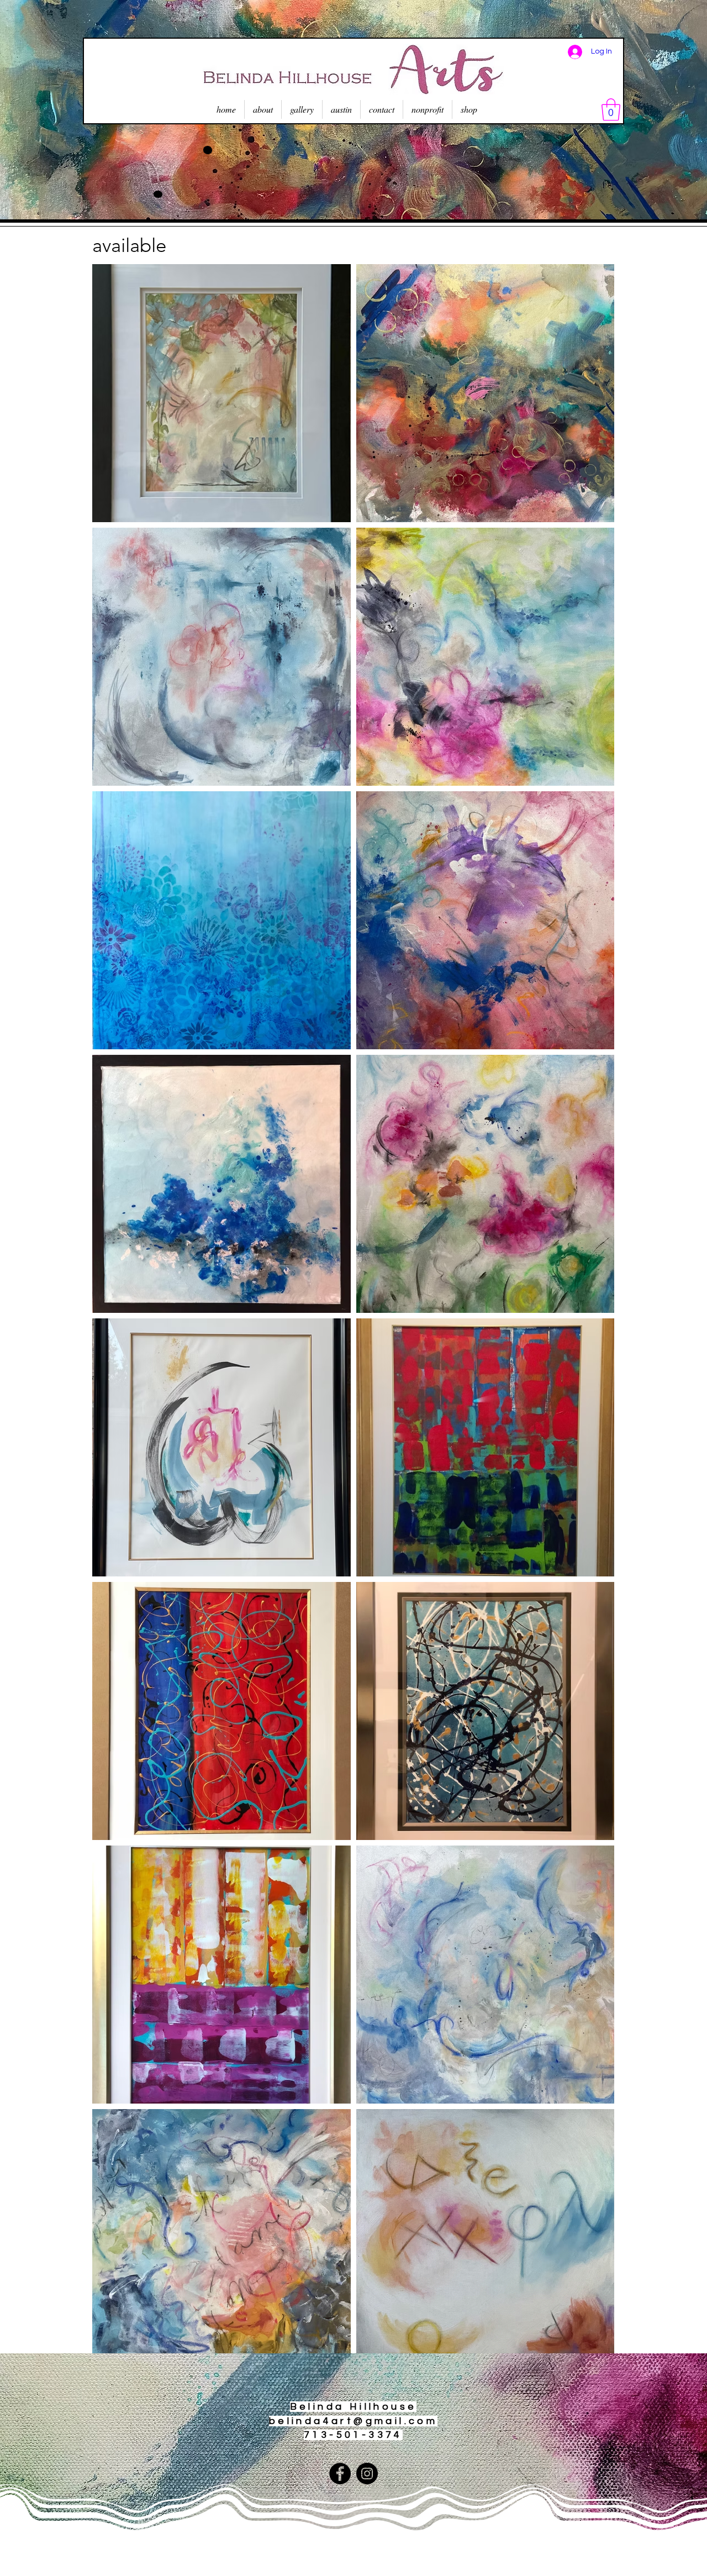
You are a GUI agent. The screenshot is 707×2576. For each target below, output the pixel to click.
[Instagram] (367, 2474)
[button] (611, 109)
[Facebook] (340, 2474)
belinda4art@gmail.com (353, 2421)
